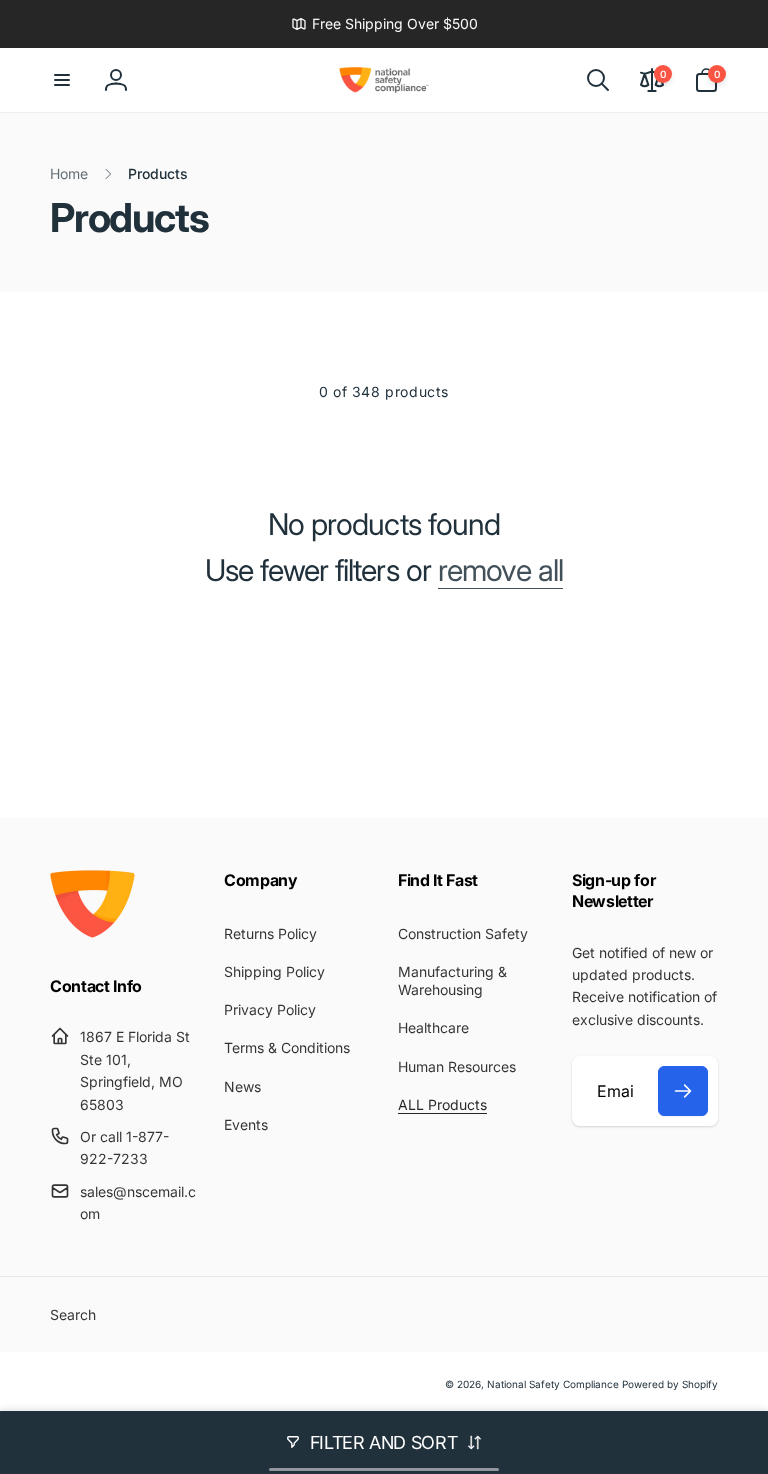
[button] (62, 80)
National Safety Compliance (553, 1384)
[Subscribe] (683, 1091)
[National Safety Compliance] (92, 932)
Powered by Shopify (670, 1384)
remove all (500, 570)
